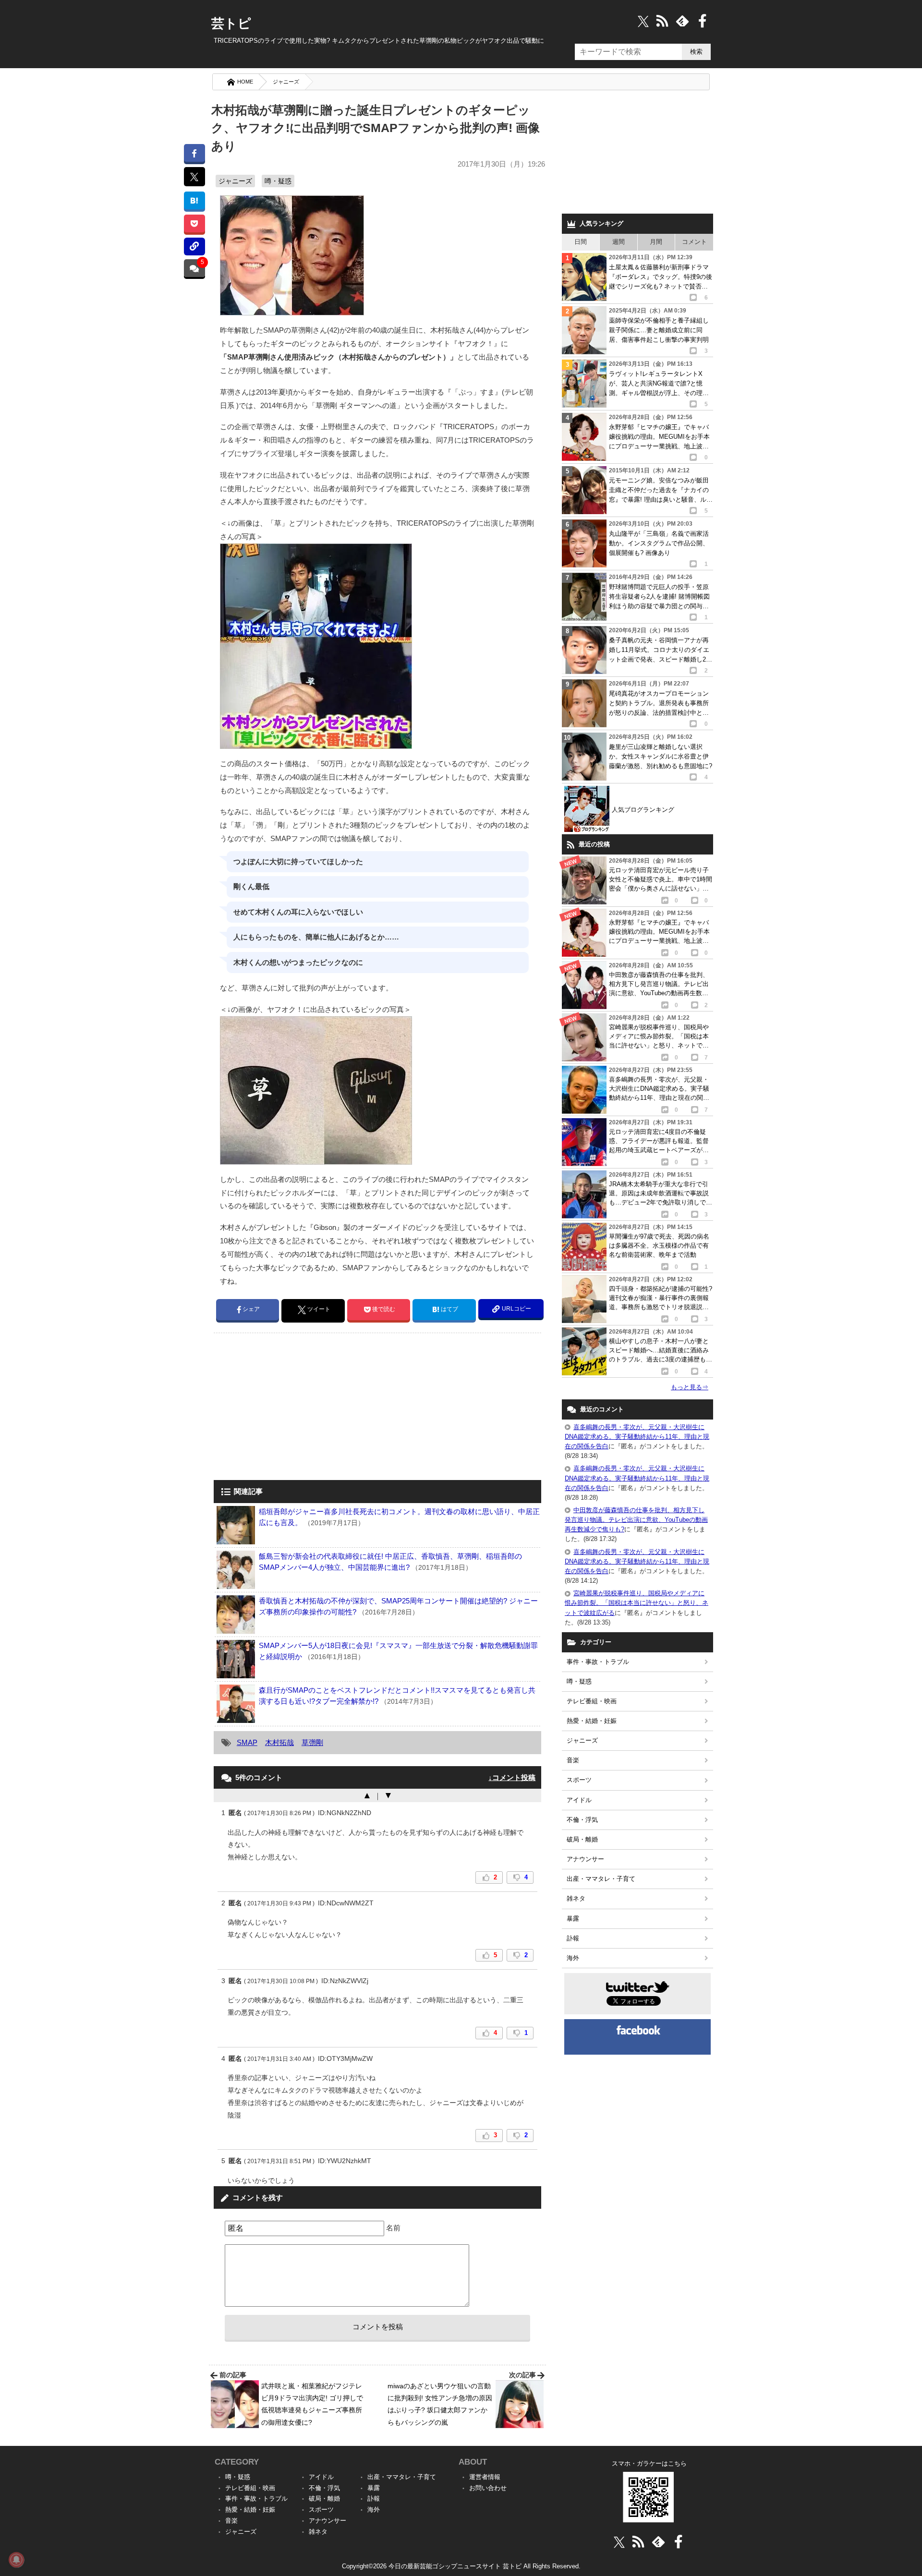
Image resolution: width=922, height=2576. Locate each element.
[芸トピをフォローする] (643, 21)
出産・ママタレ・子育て (601, 1879)
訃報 (573, 1938)
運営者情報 (485, 2477)
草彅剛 (312, 1742)
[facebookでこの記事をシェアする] (194, 153)
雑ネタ (576, 1898)
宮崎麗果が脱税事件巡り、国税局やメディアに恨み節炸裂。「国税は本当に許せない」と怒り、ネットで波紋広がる (637, 1603)
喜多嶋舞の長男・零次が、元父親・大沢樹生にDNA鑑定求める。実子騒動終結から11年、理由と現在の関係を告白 (637, 1437)
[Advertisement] (294, 1408)
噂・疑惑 (278, 181)
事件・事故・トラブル (598, 1662)
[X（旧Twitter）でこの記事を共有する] (194, 177)
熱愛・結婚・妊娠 (592, 1721)
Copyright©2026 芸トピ (461, 2566)
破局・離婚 (582, 1839)
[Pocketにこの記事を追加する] (194, 223)
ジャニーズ (286, 82)
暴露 (573, 1919)
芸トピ (231, 24)
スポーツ (579, 1780)
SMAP (247, 1742)
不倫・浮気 (582, 1820)
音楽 (573, 1760)
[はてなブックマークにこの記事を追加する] (194, 200)
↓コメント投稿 (512, 1777)
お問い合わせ (488, 2488)
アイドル (579, 1800)
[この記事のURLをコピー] (194, 247)
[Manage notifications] (16, 2560)
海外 (573, 1958)
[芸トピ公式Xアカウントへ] (619, 2542)
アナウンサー (585, 1859)
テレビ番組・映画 (592, 1701)
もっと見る (690, 1387)
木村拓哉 (279, 1742)
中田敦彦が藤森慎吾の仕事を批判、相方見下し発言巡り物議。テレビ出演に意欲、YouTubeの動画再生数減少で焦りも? (636, 1520)
